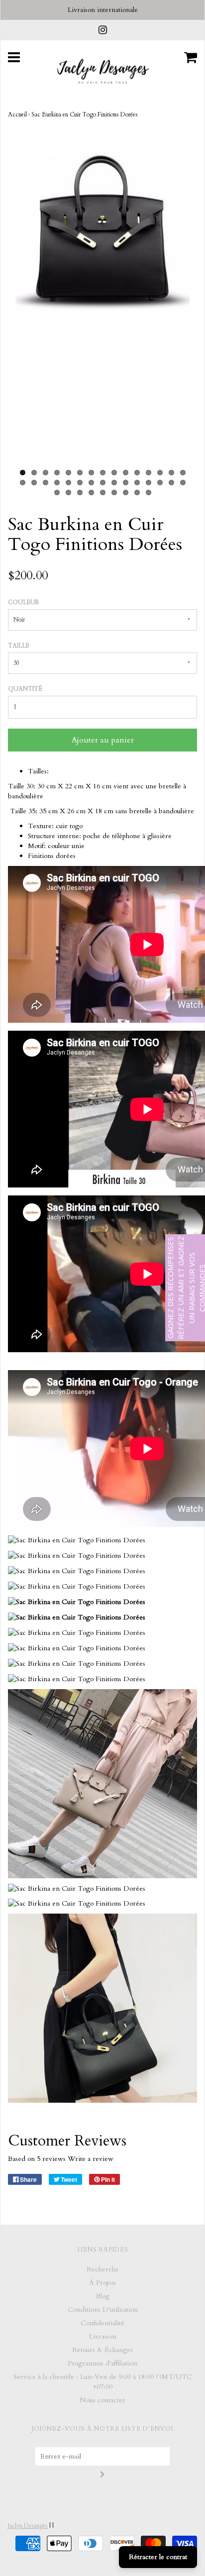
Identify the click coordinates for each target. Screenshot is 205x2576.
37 (126, 492)
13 (160, 473)
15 (183, 473)
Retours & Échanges (102, 2350)
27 (149, 483)
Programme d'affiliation (102, 2363)
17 (34, 483)
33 (80, 492)
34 (91, 492)
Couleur (24, 602)
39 (149, 492)
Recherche (103, 2269)
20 (68, 483)
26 (137, 483)
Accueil (17, 114)
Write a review (91, 2159)
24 (114, 483)
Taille (19, 645)
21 (80, 483)
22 (91, 483)
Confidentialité (102, 2323)
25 (126, 483)
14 (171, 473)
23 (103, 483)
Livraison (103, 2336)
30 (183, 483)
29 (171, 483)
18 (46, 483)
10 (126, 473)
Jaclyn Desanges (28, 2526)
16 (23, 483)
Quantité (25, 689)
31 (57, 492)
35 (103, 492)
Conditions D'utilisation (103, 2309)
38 (137, 492)
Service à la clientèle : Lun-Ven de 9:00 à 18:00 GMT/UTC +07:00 (103, 2382)
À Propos (102, 2283)
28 (160, 483)
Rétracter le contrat (158, 2557)
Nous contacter (102, 2400)
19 (57, 483)
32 (68, 492)
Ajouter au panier (103, 740)
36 (114, 492)
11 (137, 473)
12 (149, 473)
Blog (103, 2296)
